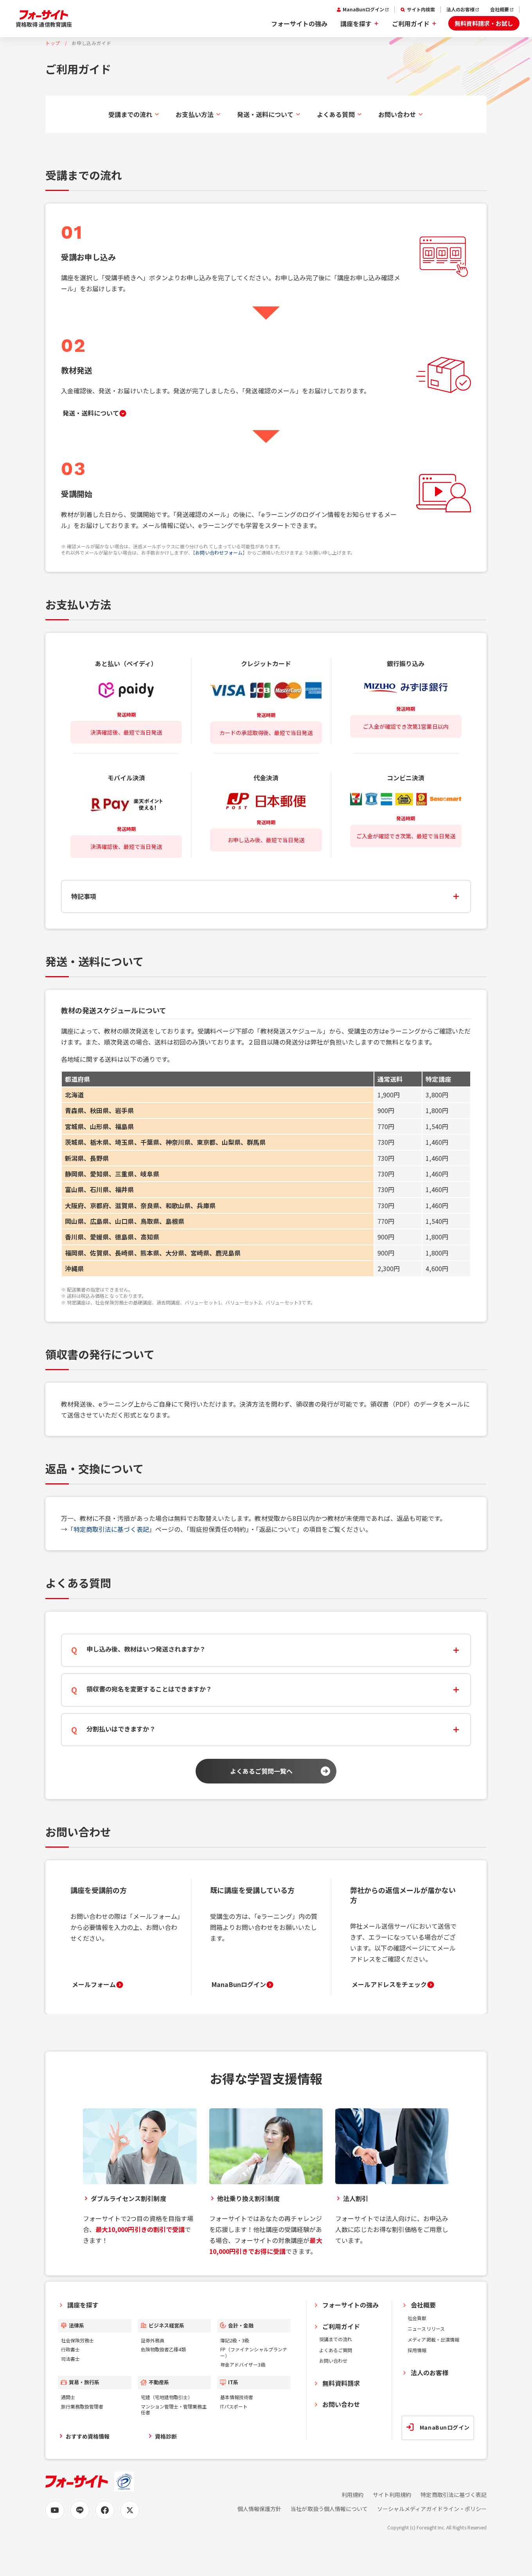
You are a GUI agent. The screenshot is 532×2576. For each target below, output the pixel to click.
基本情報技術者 (237, 2397)
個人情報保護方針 (259, 2509)
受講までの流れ (130, 114)
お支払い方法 (194, 114)
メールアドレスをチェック (389, 1984)
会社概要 (500, 9)
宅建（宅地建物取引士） (167, 2397)
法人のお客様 (460, 9)
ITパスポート (234, 2406)
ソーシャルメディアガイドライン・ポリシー (432, 2509)
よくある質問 (336, 114)
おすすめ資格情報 (88, 2436)
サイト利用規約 (392, 2495)
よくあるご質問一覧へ (261, 1771)
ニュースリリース (426, 2328)
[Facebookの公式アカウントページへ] (105, 2510)
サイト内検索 (421, 9)
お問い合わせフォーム (219, 552)
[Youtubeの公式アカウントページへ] (55, 2510)
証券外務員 (153, 2340)
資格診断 (166, 2436)
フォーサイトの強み (299, 23)
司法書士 (70, 2359)
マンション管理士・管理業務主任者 (174, 2409)
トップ (53, 43)
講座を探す (356, 23)
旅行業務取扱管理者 (82, 2406)
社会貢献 (417, 2318)
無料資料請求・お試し (484, 23)
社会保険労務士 (77, 2340)
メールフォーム (94, 1984)
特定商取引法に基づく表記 (111, 1529)
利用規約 (352, 2495)
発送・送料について (265, 114)
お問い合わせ (397, 114)
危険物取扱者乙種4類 (163, 2349)
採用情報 (417, 2350)
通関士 (68, 2397)
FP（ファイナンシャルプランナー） (254, 2352)
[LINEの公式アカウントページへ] (80, 2510)
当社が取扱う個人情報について (329, 2509)
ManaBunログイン (363, 9)
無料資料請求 (341, 2383)
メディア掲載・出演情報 (433, 2339)
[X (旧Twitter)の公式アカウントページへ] (130, 2510)
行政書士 (70, 2349)
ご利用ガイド (411, 23)
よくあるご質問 (336, 2350)
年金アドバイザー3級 (243, 2364)
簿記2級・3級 (235, 2340)
